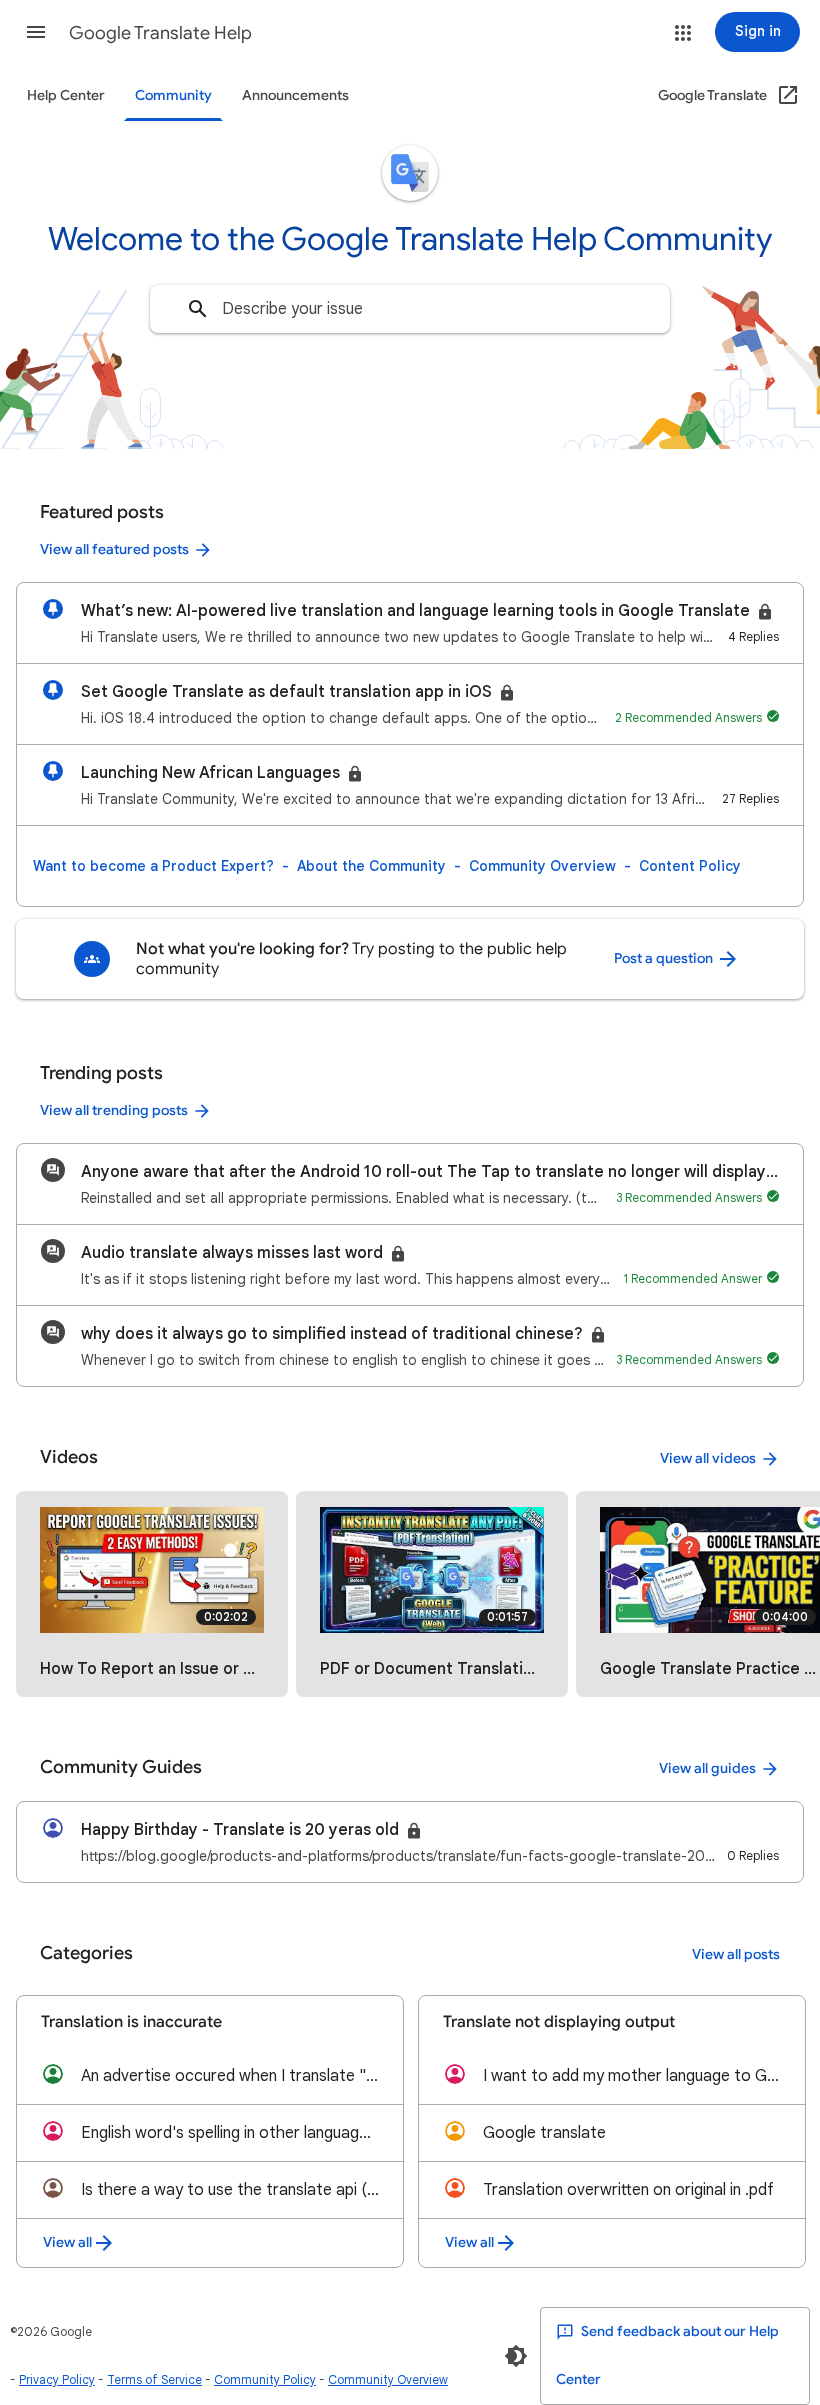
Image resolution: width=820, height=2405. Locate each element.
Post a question (665, 958)
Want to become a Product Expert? (153, 866)
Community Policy (265, 2379)
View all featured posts (114, 549)
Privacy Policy (57, 2379)
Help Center (66, 95)
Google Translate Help (160, 33)
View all (67, 2242)
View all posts (736, 1954)
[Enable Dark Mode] (516, 2356)
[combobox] (410, 309)
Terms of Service (154, 2379)
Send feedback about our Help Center (667, 2355)
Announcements (295, 95)
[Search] (198, 309)
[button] (36, 32)
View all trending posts (114, 1110)
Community (173, 95)
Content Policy (690, 866)
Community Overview (542, 866)
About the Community (371, 866)
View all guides (707, 1768)
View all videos (708, 1458)
